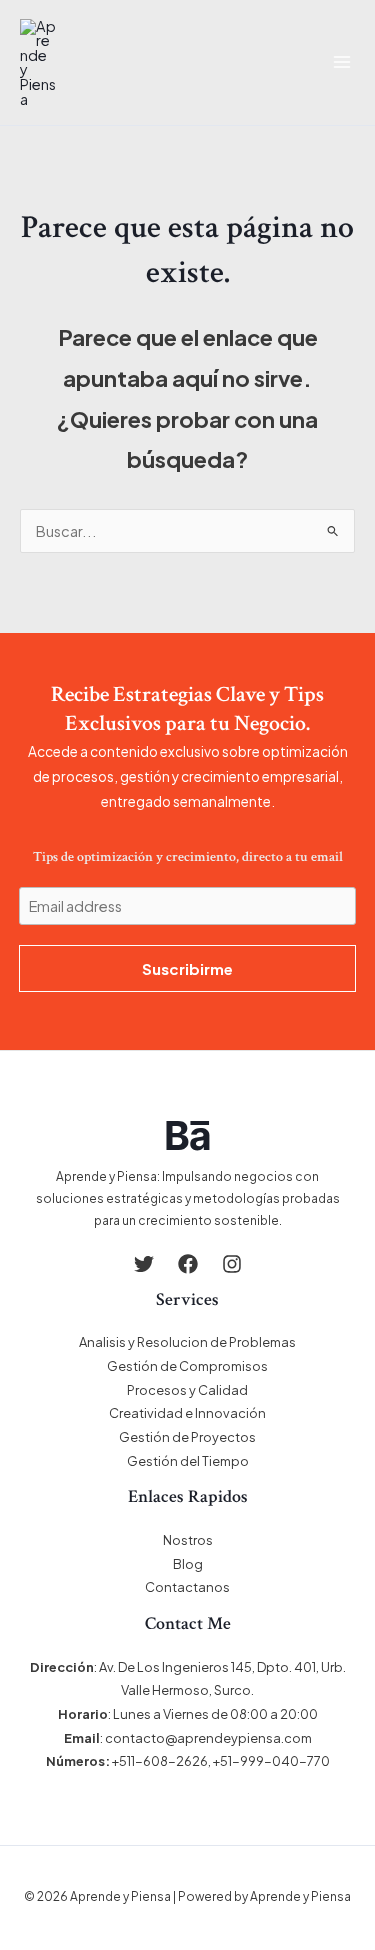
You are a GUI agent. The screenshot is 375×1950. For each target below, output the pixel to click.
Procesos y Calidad (187, 1390)
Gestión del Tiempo (188, 1461)
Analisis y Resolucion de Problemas (187, 1342)
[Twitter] (144, 1264)
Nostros (188, 1540)
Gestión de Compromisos (187, 1366)
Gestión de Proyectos (187, 1437)
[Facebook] (188, 1264)
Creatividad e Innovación (187, 1413)
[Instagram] (232, 1264)
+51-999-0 (247, 1761)
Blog (188, 1564)
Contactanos (187, 1587)
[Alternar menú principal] (342, 62)
